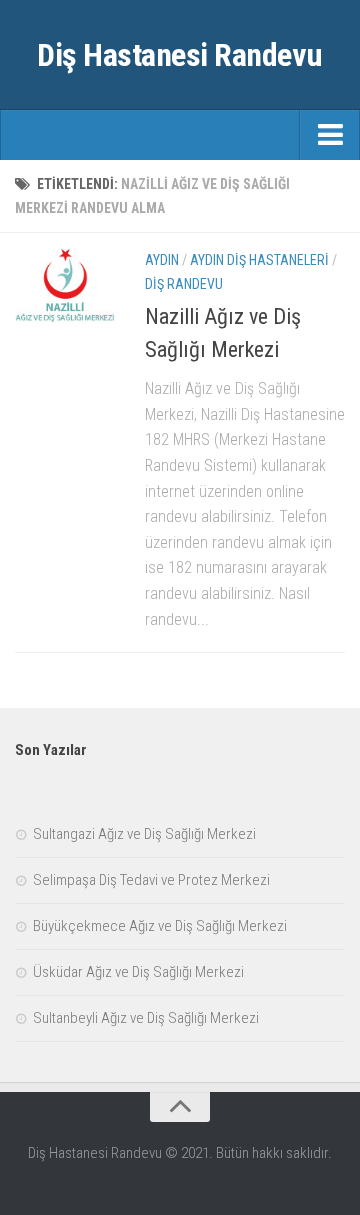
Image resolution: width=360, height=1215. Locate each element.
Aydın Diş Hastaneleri (259, 260)
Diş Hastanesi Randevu (180, 55)
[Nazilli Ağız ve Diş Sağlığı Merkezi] (65, 286)
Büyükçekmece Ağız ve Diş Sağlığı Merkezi (160, 926)
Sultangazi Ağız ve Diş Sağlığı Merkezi (144, 834)
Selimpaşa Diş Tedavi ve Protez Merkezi (151, 880)
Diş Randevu (184, 284)
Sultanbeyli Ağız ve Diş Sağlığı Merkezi (146, 1018)
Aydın (162, 260)
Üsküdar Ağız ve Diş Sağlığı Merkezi (138, 972)
